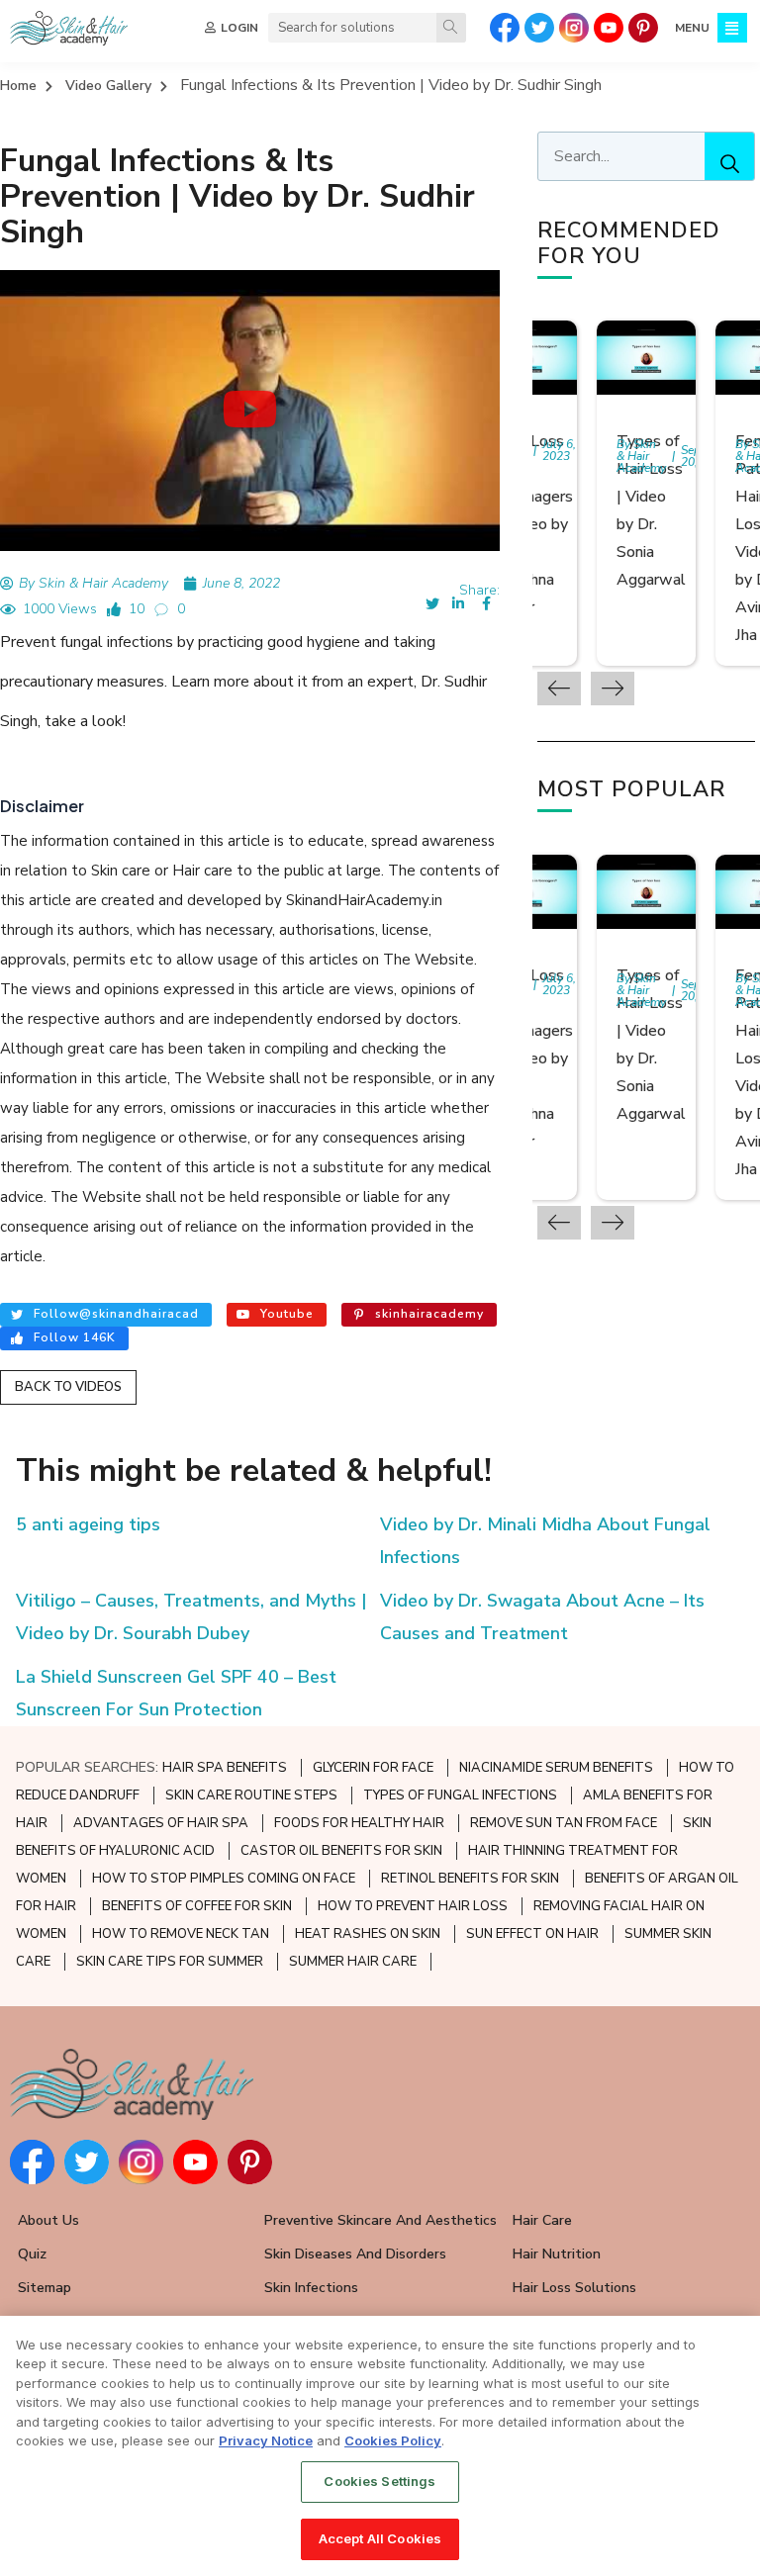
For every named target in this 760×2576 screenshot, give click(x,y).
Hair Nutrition (557, 2254)
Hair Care (542, 2220)
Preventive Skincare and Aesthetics (380, 2220)
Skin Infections (311, 2288)
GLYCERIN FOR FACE (373, 1768)
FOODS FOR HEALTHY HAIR (359, 1823)
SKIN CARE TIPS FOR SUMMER (170, 1962)
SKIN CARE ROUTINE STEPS (251, 1795)
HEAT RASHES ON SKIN (368, 1934)
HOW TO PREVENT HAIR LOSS (413, 1906)
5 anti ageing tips (88, 1524)
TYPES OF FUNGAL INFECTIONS (460, 1795)
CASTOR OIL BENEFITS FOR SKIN (341, 1851)
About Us (48, 2220)
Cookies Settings (380, 2481)
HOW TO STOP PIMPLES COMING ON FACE (224, 1879)
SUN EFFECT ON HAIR (532, 1934)
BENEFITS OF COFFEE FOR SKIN (197, 1906)
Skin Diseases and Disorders (355, 2254)
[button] (249, 410)
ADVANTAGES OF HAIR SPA (161, 1823)
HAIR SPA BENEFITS (225, 1768)
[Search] (451, 28)
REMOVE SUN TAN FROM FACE (564, 1823)
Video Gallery (108, 86)
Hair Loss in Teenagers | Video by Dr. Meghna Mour (535, 524)
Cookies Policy (393, 2440)
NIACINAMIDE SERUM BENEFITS (556, 1768)
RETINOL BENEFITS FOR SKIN (470, 1879)
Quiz (32, 2254)
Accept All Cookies (380, 2538)
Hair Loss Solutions (574, 2288)
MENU (692, 28)
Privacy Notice (266, 2440)
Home (18, 86)
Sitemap (45, 2288)
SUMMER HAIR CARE (353, 1962)
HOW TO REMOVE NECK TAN (181, 1934)
